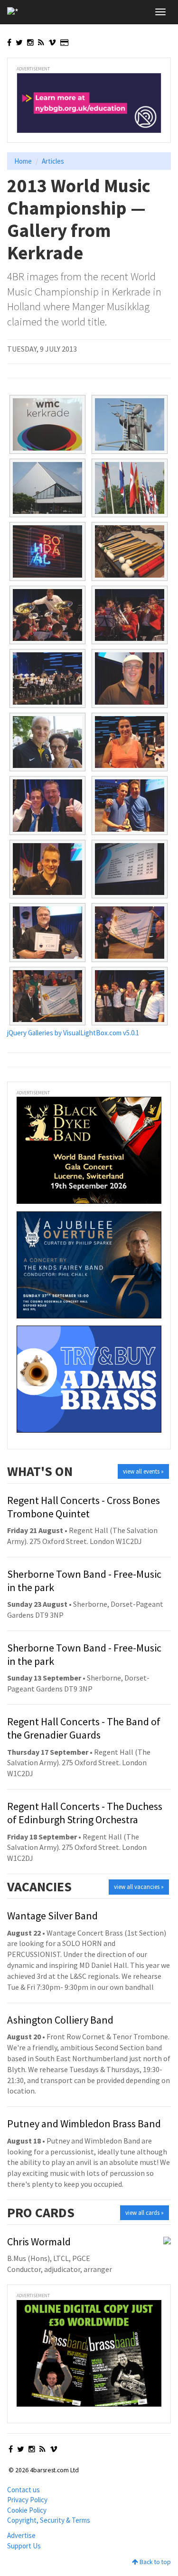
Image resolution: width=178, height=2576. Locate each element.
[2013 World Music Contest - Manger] (47, 678)
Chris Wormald (39, 2242)
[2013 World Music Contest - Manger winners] (130, 933)
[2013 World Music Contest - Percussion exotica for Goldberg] (130, 551)
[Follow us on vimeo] (52, 42)
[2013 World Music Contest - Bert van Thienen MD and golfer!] (130, 678)
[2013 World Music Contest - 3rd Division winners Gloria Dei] (130, 742)
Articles (53, 161)
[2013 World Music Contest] (47, 424)
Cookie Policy (27, 2510)
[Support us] (64, 42)
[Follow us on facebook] (9, 42)
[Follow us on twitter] (19, 42)
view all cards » (145, 2213)
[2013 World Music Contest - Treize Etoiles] (47, 615)
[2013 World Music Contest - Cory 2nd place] (47, 933)
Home (23, 161)
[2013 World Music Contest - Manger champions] (47, 996)
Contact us (23, 2490)
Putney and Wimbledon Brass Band (84, 2124)
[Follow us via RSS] (41, 42)
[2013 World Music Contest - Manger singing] (130, 996)
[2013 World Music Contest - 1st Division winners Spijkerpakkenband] (130, 806)
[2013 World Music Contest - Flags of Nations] (130, 488)
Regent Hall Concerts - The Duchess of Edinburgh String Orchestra (85, 1813)
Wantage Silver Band (52, 1916)
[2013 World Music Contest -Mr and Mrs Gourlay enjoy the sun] (47, 742)
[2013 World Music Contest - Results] (130, 869)
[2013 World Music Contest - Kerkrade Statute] (130, 424)
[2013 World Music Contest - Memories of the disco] (47, 551)
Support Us (24, 2546)
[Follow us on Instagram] (30, 42)
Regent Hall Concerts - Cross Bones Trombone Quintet (84, 1507)
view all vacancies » (139, 1887)
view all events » (143, 1471)
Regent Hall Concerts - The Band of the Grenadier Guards (84, 1728)
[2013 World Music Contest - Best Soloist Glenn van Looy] (47, 869)
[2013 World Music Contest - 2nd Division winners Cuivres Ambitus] (47, 806)
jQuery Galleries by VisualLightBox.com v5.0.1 (73, 1033)
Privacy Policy (27, 2500)
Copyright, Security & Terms (49, 2520)
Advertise (21, 2535)
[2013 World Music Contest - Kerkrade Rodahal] (47, 488)
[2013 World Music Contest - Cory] (130, 615)
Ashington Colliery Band (60, 2020)
